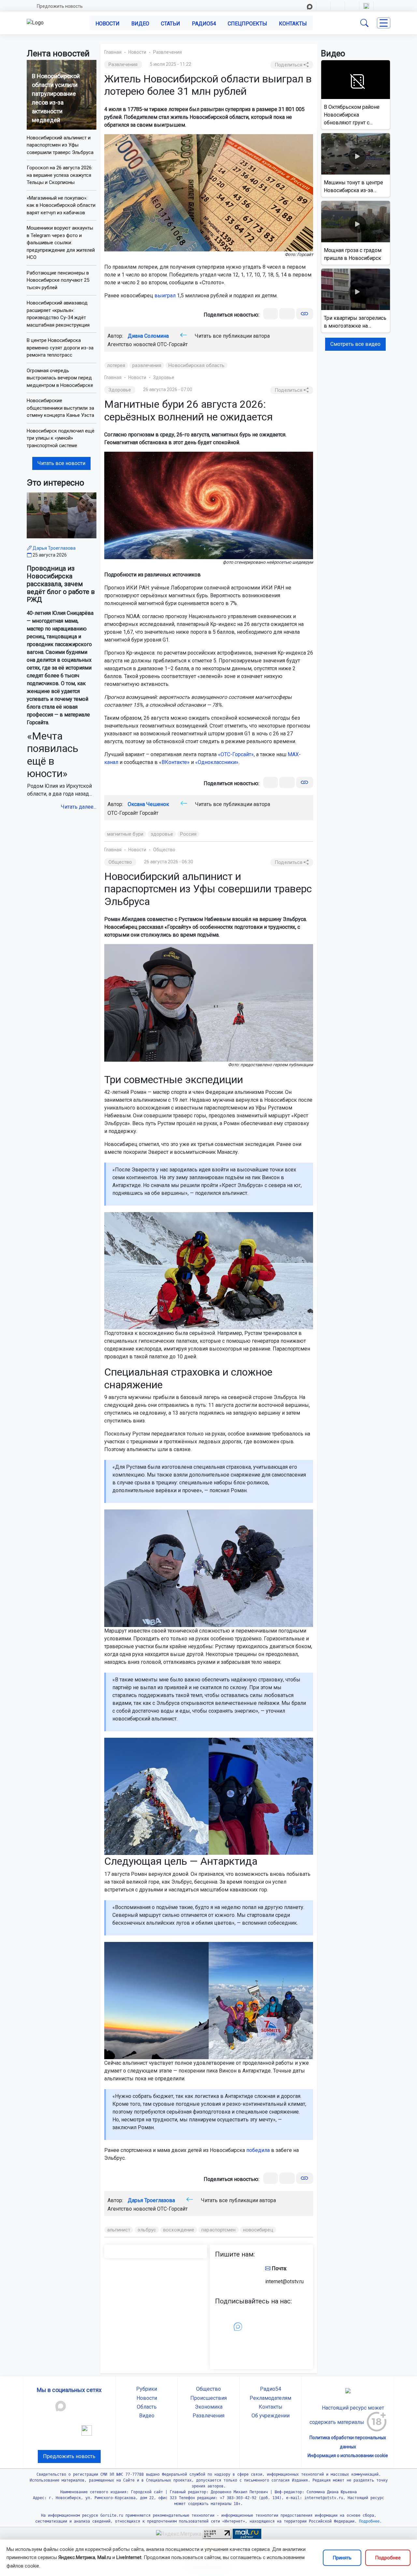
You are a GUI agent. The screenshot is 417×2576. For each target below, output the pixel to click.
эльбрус (147, 2230)
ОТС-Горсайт (172, 344)
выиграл (165, 296)
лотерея (116, 365)
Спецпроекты (247, 24)
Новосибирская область (196, 365)
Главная (113, 52)
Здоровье (164, 377)
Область (147, 2407)
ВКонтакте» (176, 762)
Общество (164, 850)
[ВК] (271, 314)
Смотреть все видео (355, 344)
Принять (342, 2558)
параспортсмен (218, 2230)
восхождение (179, 2230)
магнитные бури (125, 834)
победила (258, 2150)
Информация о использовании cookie (348, 2456)
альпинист (119, 2230)
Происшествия (208, 2398)
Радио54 (204, 24)
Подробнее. (369, 2521)
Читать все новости (61, 463)
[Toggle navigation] (384, 23)
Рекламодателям (270, 2398)
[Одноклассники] (287, 314)
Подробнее (388, 2558)
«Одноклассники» (217, 762)
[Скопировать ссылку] (304, 314)
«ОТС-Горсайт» (236, 754)
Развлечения (167, 52)
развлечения (147, 365)
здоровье (162, 834)
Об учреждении (271, 2416)
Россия (188, 834)
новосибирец (258, 2230)
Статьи (171, 24)
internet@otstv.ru (284, 2281)
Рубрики (147, 2389)
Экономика (209, 2407)
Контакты (293, 24)
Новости (108, 24)
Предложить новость (60, 6)
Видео (140, 24)
